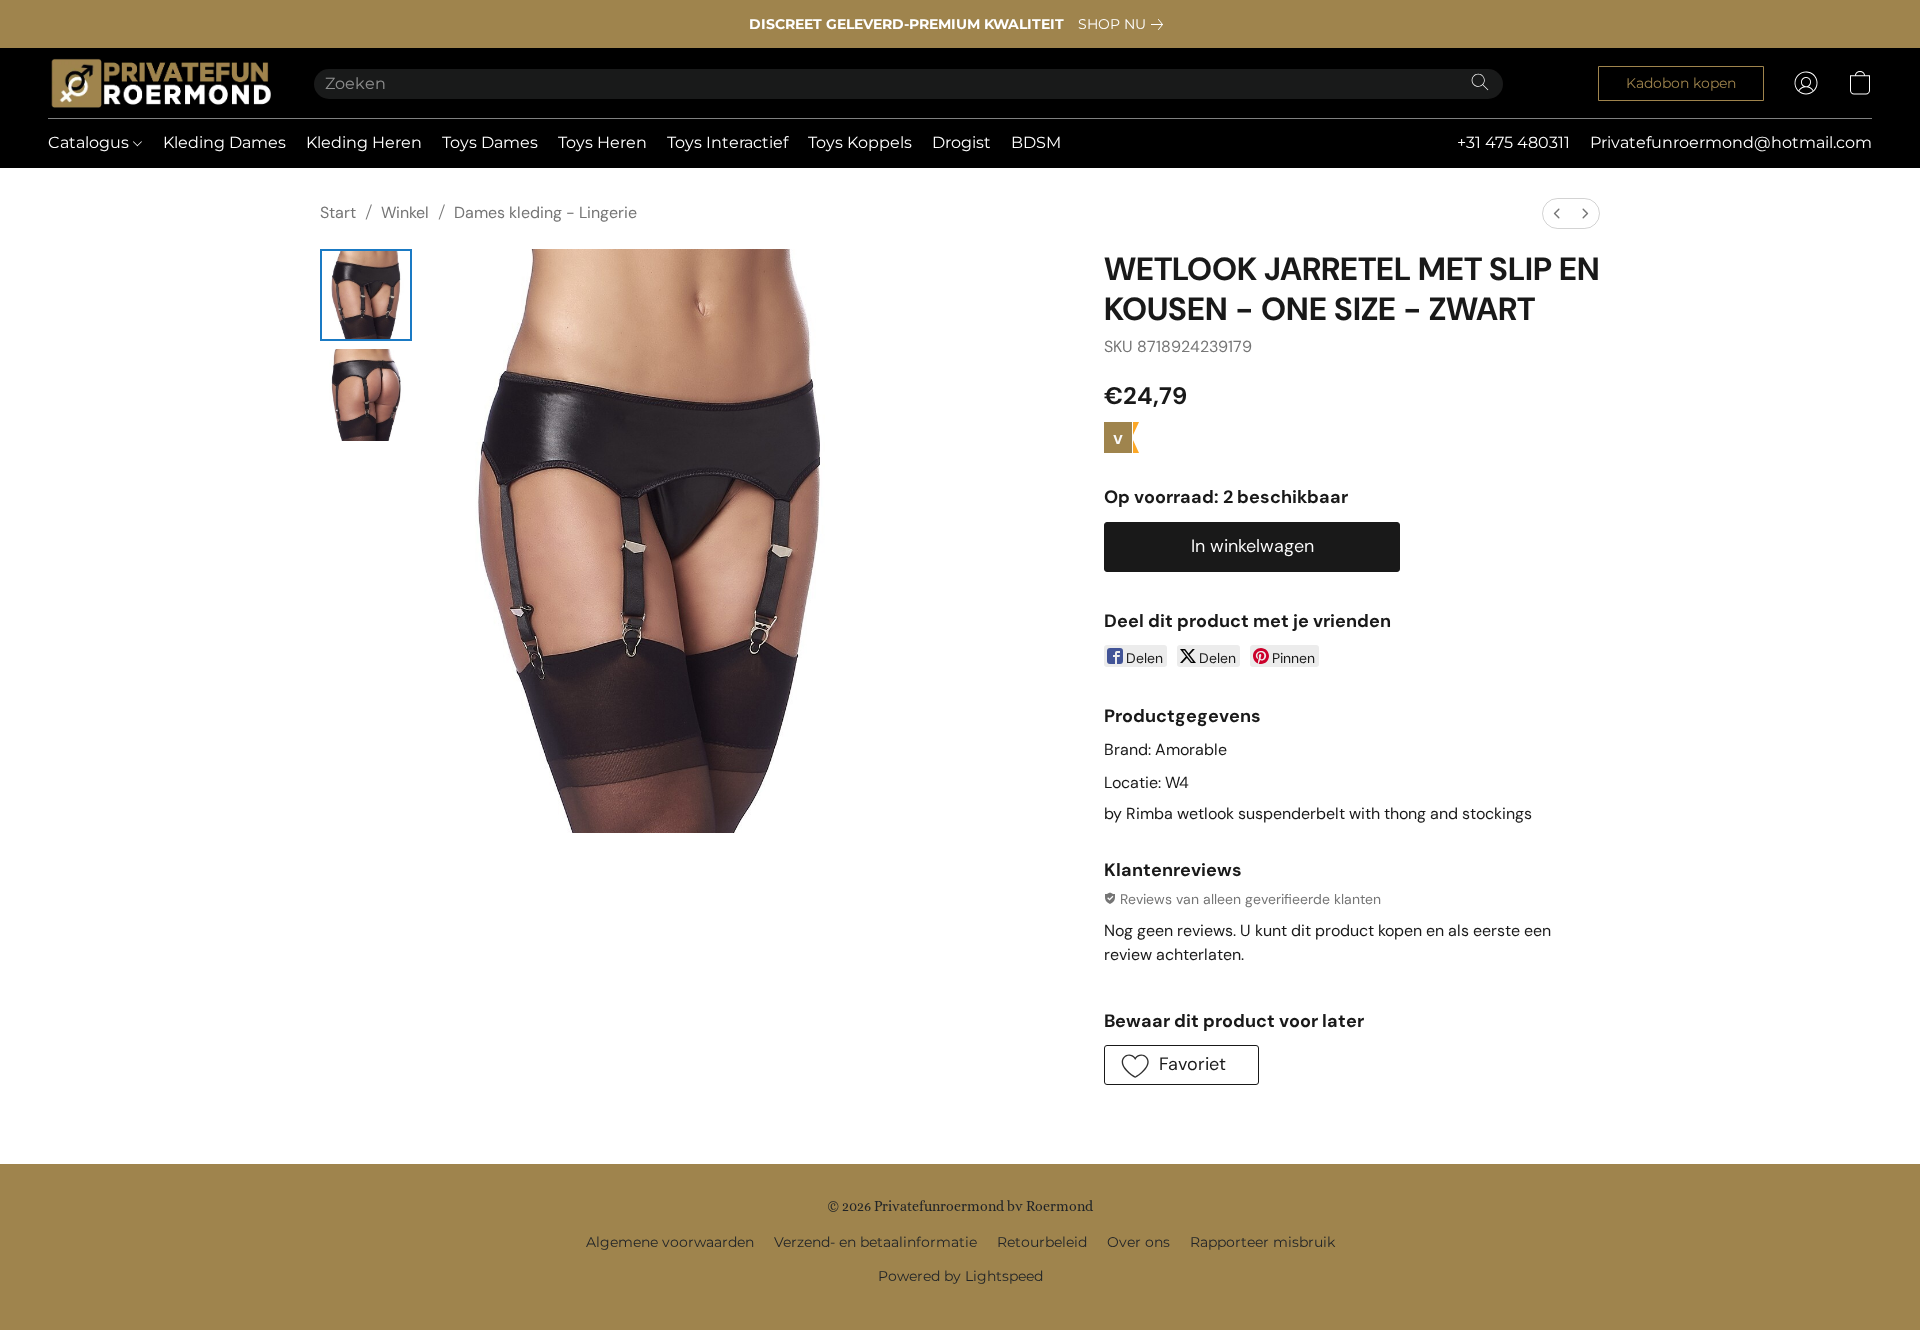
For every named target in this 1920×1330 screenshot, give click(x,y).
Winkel (405, 212)
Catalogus (90, 142)
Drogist (961, 142)
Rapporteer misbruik (1262, 1242)
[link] (1124, 24)
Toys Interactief (727, 142)
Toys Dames (490, 142)
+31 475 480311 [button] (1513, 142)
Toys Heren (602, 142)
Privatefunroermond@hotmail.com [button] (1731, 142)
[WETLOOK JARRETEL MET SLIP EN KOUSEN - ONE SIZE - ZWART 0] (366, 295)
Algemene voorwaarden (670, 1242)
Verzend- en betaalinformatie (875, 1242)
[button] (161, 83)
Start (338, 212)
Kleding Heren (364, 142)
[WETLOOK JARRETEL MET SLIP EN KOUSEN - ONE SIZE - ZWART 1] (366, 395)
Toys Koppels (860, 142)
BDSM (1036, 142)
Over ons (1138, 1242)
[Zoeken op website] (1480, 82)
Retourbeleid (1042, 1242)
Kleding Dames (224, 142)
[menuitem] (1557, 213)
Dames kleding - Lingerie (545, 212)
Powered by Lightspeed (960, 1276)
